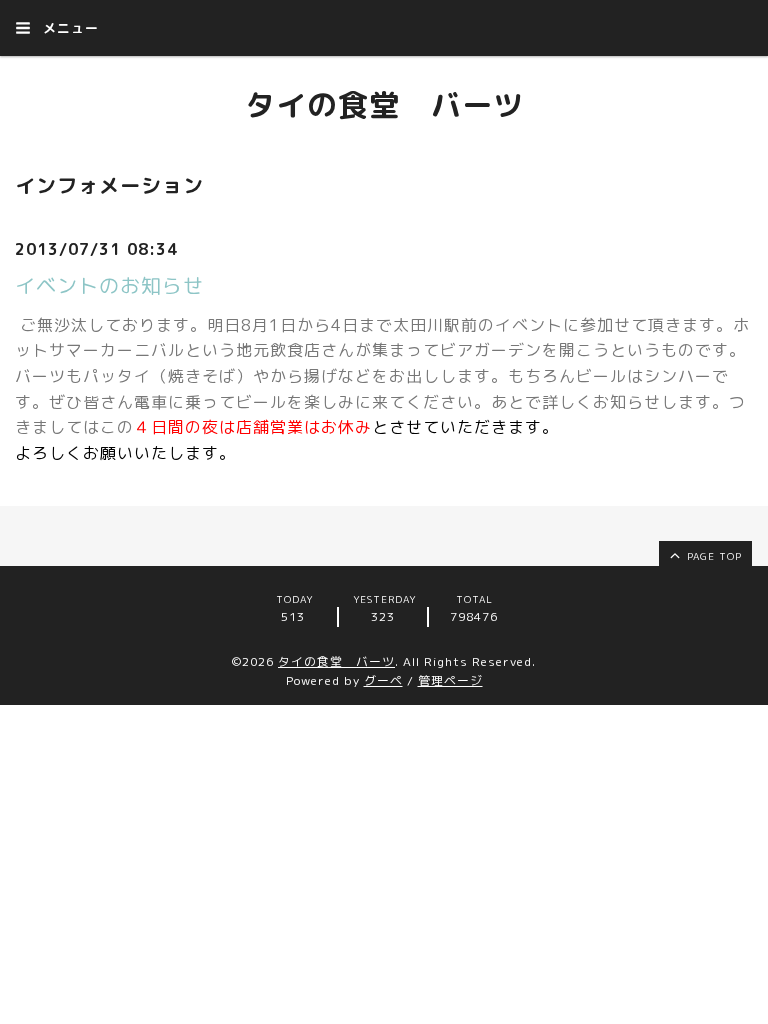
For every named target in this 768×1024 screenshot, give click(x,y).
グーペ (383, 680)
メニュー (68, 28)
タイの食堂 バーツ (384, 105)
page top (712, 556)
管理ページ (450, 680)
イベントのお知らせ (109, 285)
